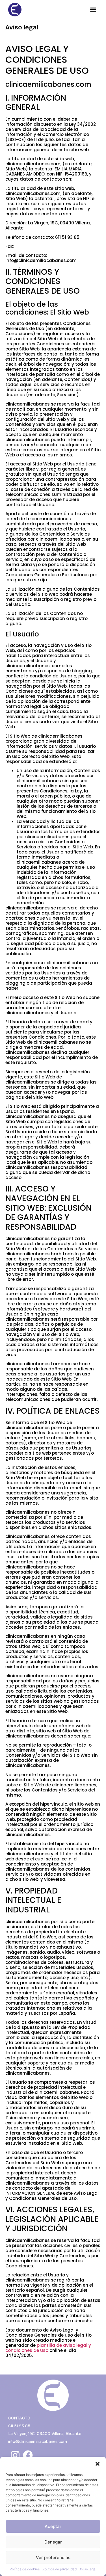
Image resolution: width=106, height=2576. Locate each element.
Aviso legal (88, 2569)
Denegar (53, 2542)
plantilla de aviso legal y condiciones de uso (48, 2348)
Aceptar (53, 2526)
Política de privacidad (60, 2569)
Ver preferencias (53, 2557)
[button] (98, 2464)
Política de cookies (25, 2569)
